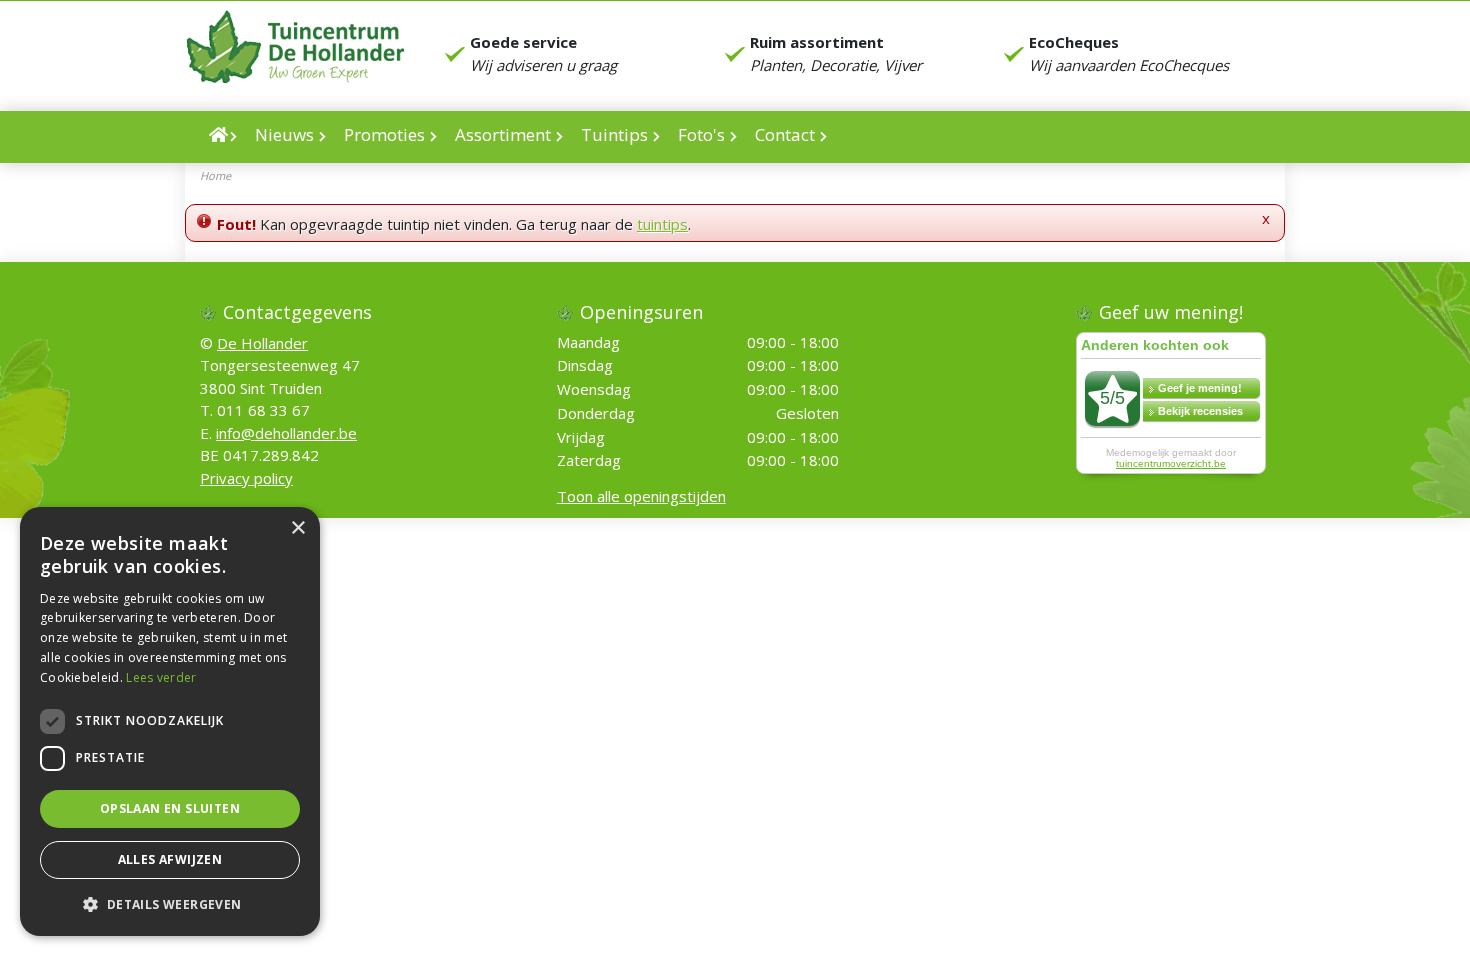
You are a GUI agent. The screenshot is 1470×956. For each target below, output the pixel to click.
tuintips (662, 224)
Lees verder (161, 677)
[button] (170, 904)
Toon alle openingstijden (641, 496)
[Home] (223, 137)
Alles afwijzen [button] (170, 859)
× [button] (297, 528)
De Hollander (262, 342)
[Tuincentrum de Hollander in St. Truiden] (294, 46)
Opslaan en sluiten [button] (170, 808)
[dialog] (170, 721)
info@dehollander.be (286, 432)
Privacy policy (246, 477)
